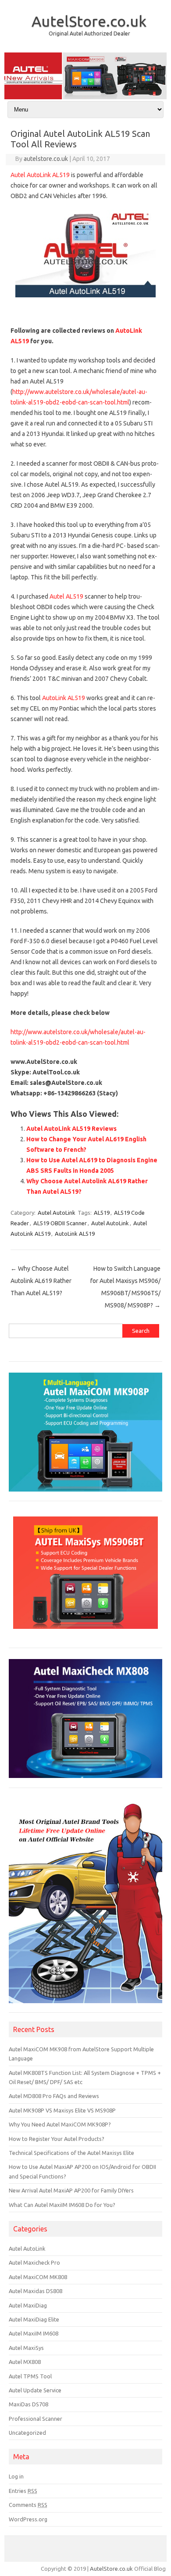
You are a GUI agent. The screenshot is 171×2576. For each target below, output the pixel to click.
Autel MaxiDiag (28, 2305)
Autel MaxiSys (26, 2348)
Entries (23, 2491)
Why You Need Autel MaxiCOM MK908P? (60, 2124)
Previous (15, 73)
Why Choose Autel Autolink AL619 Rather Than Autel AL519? (41, 1281)
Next (156, 73)
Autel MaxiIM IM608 (34, 2333)
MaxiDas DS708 (28, 2404)
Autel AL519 (66, 596)
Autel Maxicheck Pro (34, 2262)
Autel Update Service (35, 2390)
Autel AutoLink (57, 1213)
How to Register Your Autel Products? (57, 2139)
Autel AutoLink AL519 (40, 175)
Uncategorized (27, 2433)
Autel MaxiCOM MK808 (38, 2277)
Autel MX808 (25, 2362)
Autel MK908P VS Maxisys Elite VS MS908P (62, 2110)
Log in (16, 2476)
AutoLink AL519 (64, 698)
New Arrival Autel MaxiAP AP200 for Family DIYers (71, 2190)
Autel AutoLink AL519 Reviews (71, 1129)
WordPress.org (28, 2519)
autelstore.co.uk (46, 159)
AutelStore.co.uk (89, 21)
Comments (28, 2505)
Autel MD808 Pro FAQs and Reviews (54, 2096)
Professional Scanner (36, 2419)
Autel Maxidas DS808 (36, 2291)
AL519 (102, 1213)
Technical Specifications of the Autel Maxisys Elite (71, 2153)
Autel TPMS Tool (30, 2376)
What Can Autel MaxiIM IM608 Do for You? (62, 2205)
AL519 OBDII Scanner (60, 1223)
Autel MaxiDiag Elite (34, 2319)
